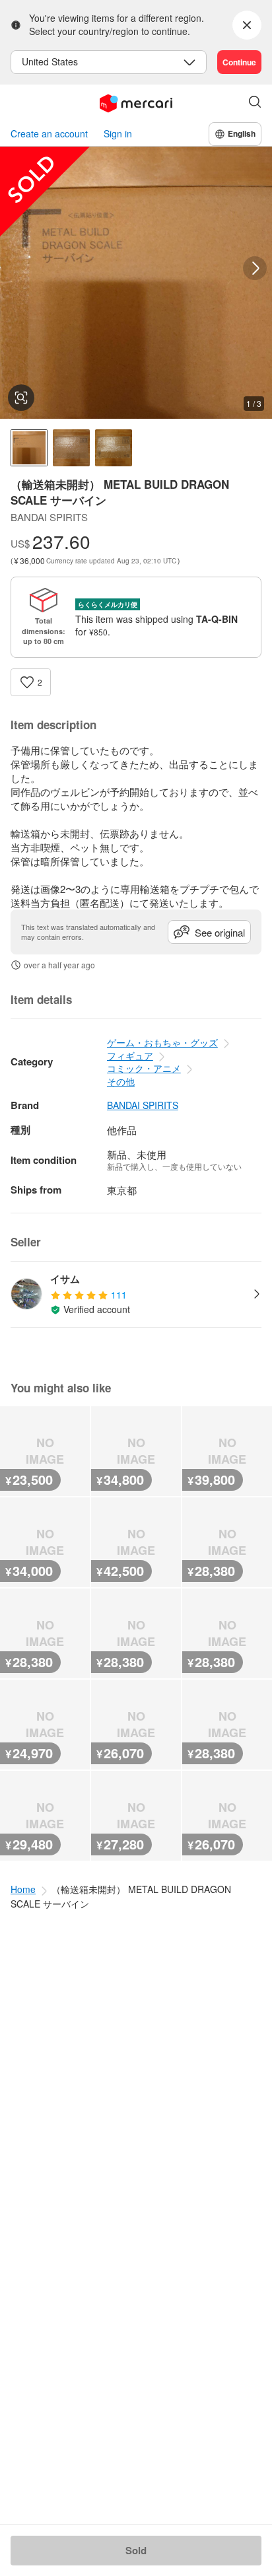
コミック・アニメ (144, 1068)
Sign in (118, 134)
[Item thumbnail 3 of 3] (114, 448)
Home (23, 1889)
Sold (136, 2550)
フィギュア (130, 1055)
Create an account (49, 134)
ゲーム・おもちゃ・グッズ (162, 1042)
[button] (255, 103)
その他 (121, 1081)
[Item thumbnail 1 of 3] (29, 448)
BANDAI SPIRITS (143, 1105)
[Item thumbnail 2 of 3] (71, 448)
